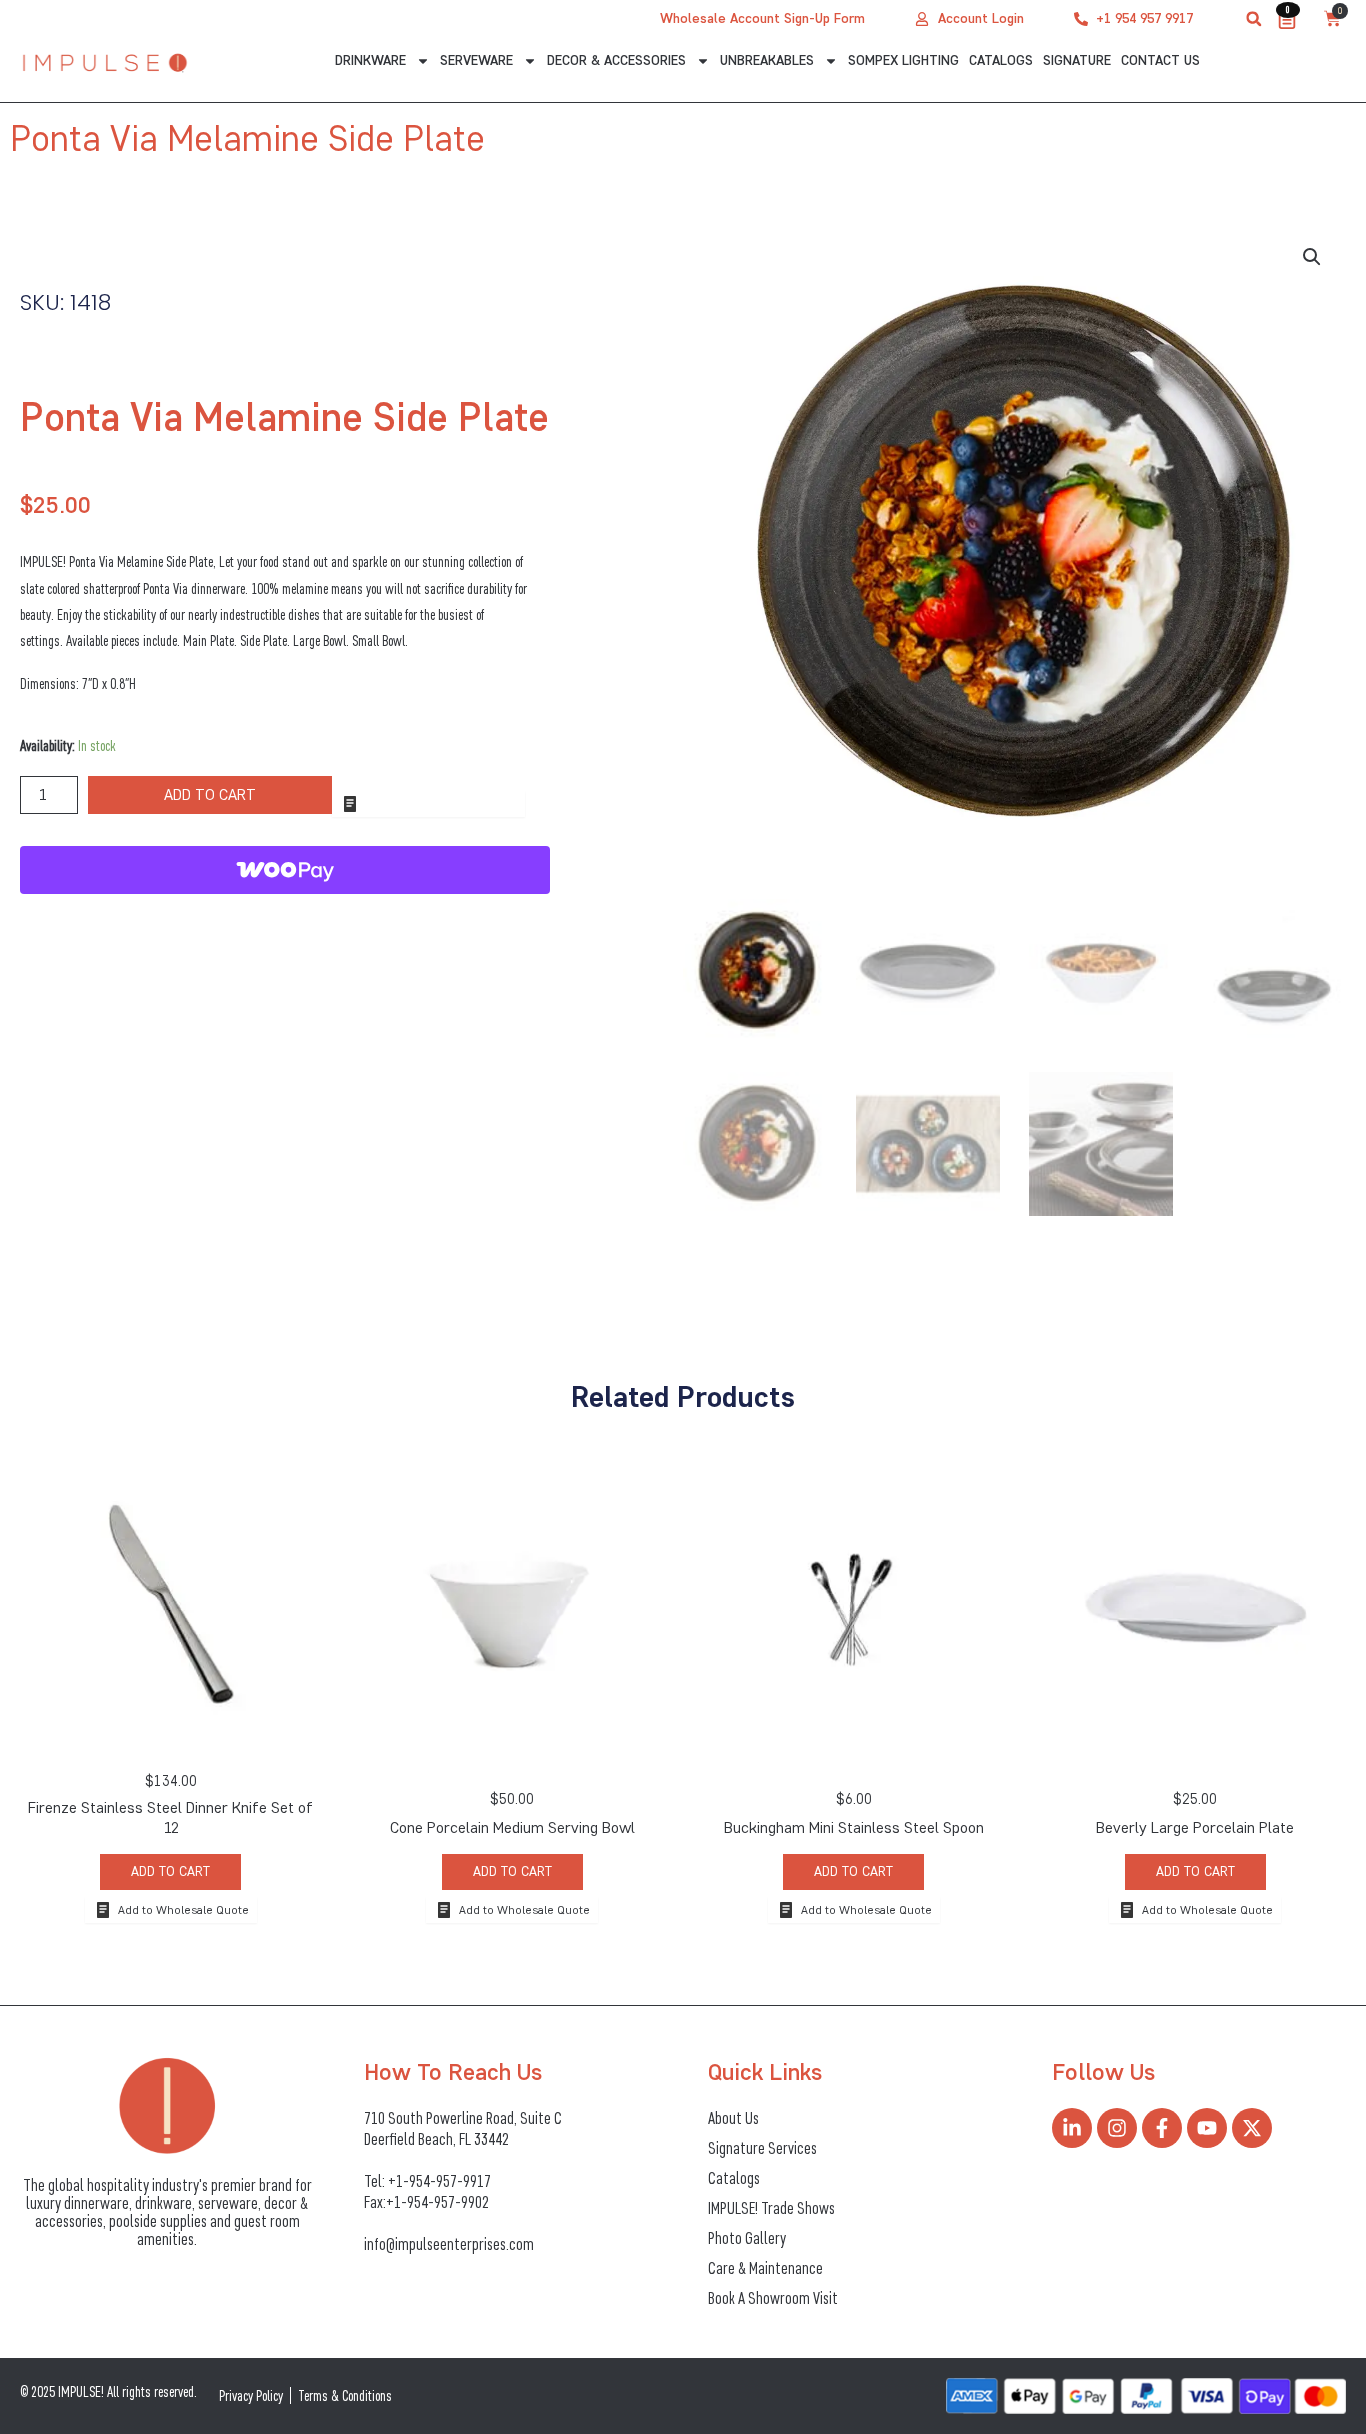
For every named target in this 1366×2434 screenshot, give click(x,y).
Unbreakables (767, 60)
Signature (1077, 60)
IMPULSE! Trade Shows (771, 2208)
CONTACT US (1160, 60)
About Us (733, 2118)
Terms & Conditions (345, 2395)
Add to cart (210, 794)
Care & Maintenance (765, 2268)
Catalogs (1001, 60)
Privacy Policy (251, 2395)
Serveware (476, 60)
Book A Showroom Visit (773, 2298)
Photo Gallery (747, 2238)
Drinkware (370, 60)
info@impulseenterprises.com (449, 2244)
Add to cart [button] (170, 1871)
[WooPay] (285, 870)
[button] (1254, 19)
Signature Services (762, 2148)
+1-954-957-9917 (439, 2181)
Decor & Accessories (616, 60)
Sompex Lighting (903, 60)
